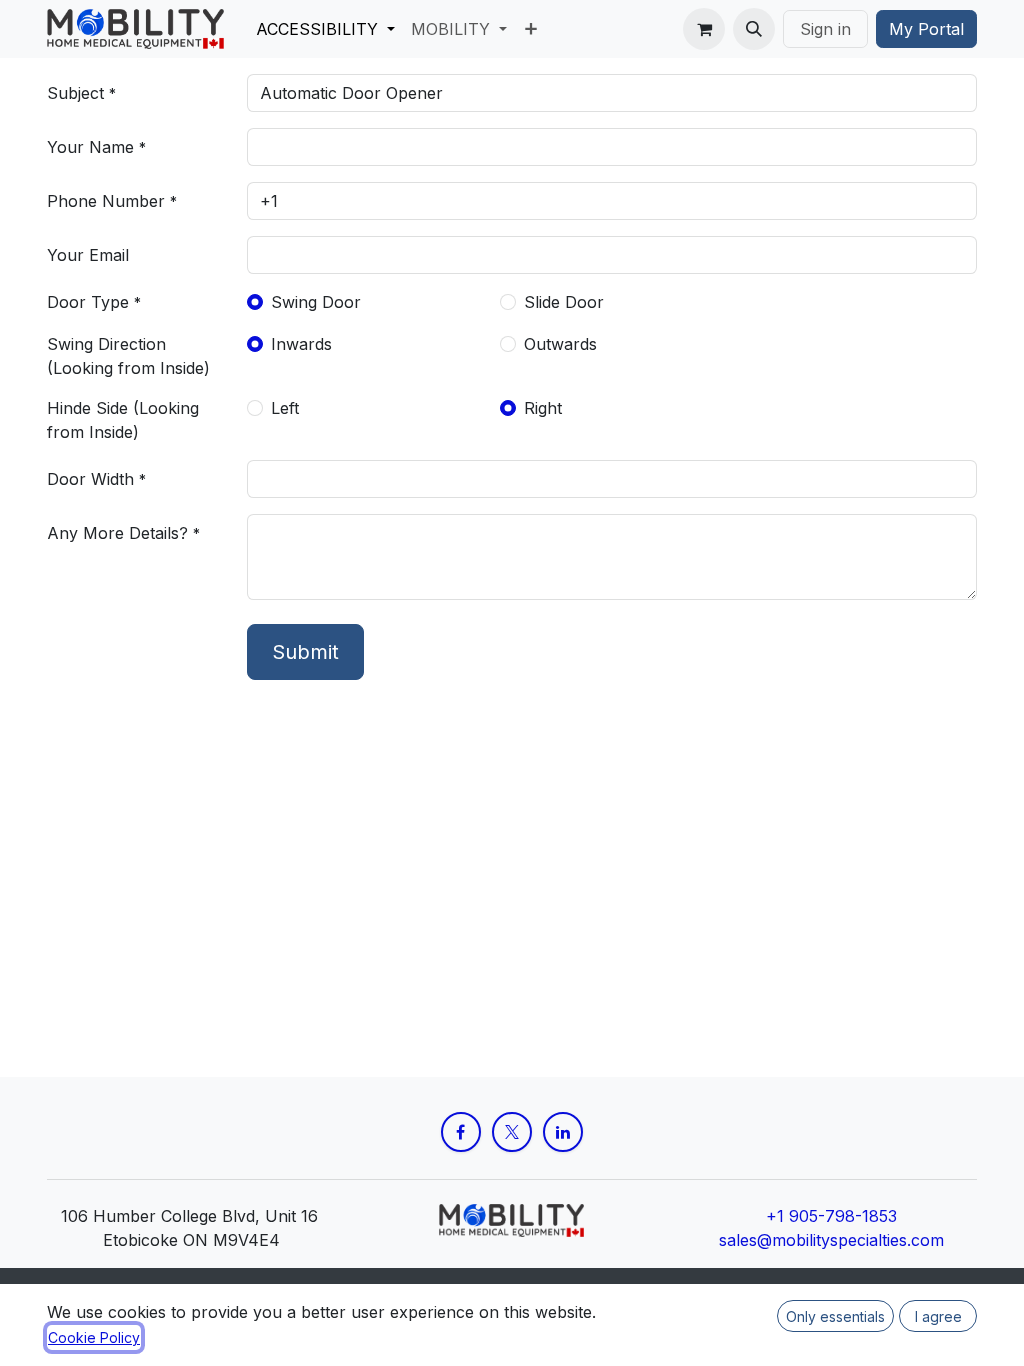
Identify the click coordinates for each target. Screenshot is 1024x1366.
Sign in (825, 29)
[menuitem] (325, 29)
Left (285, 408)
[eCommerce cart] (704, 29)
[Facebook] (461, 1132)
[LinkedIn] (563, 1132)
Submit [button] (305, 652)
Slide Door (564, 302)
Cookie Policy (94, 1337)
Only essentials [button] (835, 1316)
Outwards (560, 344)
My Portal (926, 29)
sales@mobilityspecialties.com (831, 1240)
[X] (512, 1132)
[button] (754, 29)
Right (543, 408)
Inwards (301, 344)
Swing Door (316, 302)
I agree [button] (938, 1316)
